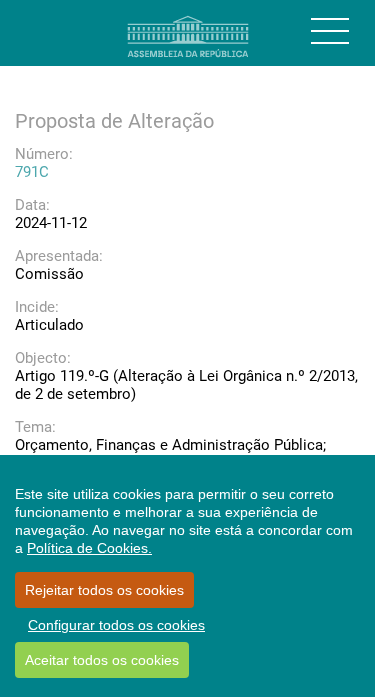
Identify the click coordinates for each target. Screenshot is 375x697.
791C (32, 172)
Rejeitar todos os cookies (104, 590)
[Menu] (330, 31)
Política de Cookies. (89, 548)
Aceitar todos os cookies (102, 660)
